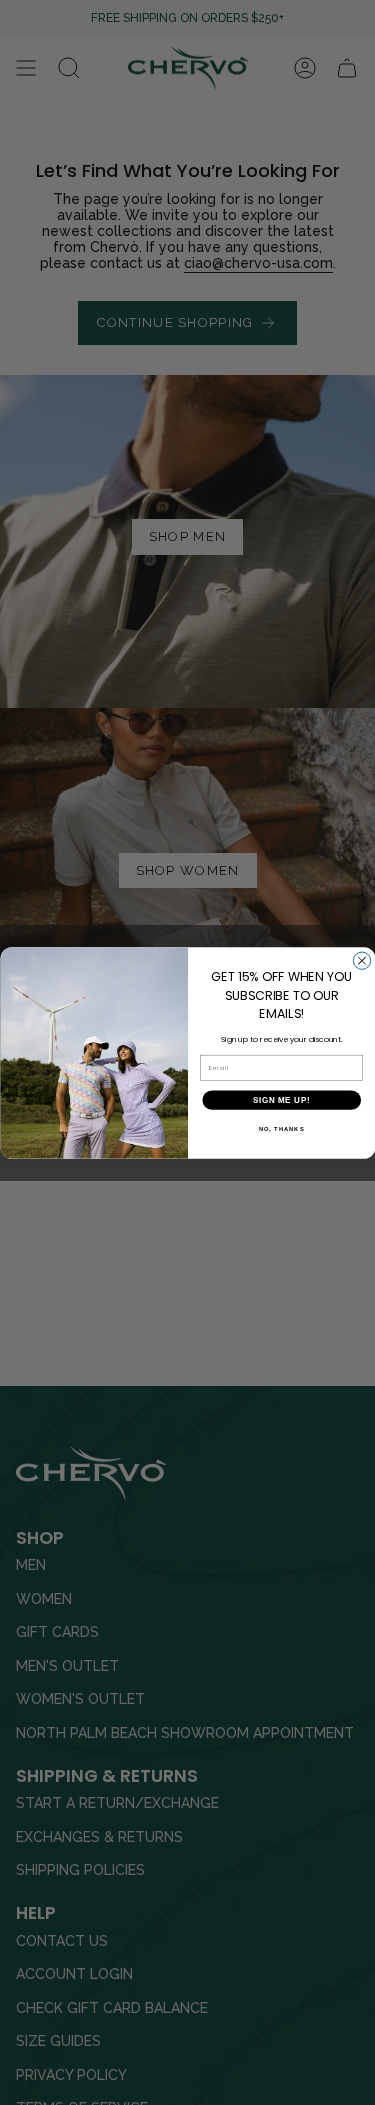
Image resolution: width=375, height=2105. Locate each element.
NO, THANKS (281, 1128)
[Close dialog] (361, 960)
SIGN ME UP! (281, 1099)
